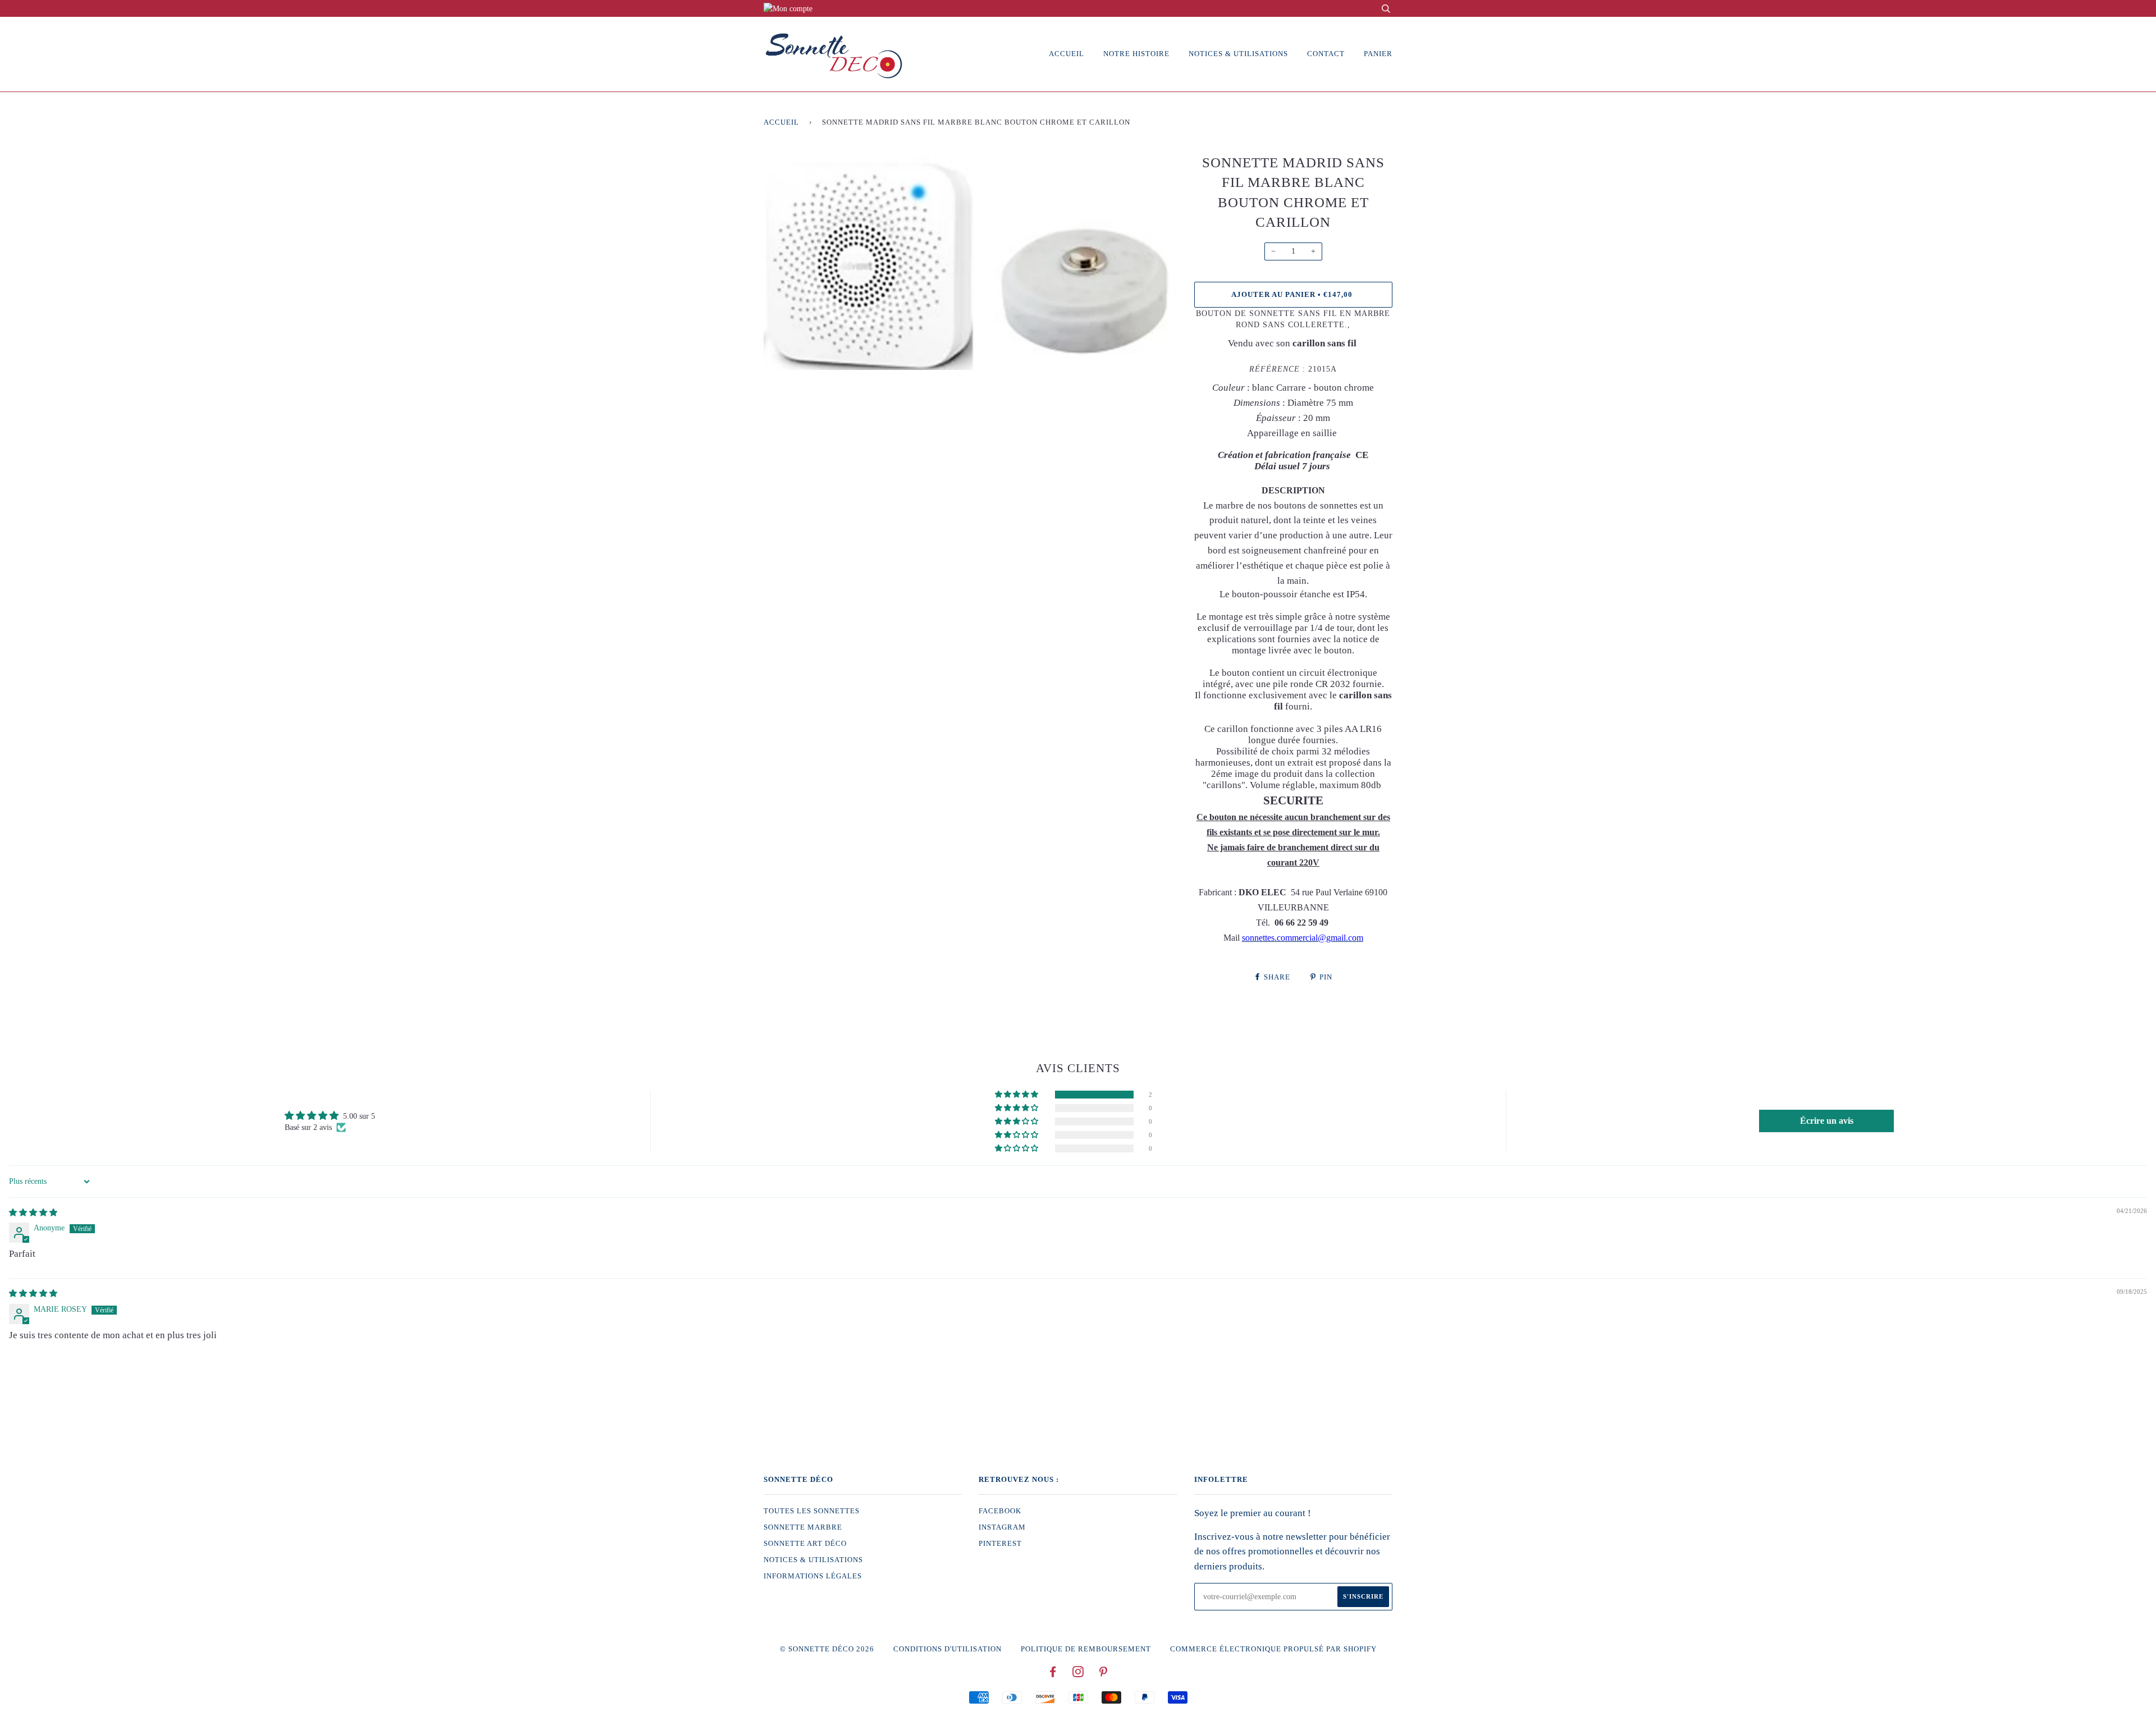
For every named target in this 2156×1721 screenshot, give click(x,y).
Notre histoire (1136, 54)
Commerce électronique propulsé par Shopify (1273, 1649)
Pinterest (1000, 1544)
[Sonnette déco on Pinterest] (1104, 1674)
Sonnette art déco (805, 1544)
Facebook (1000, 1511)
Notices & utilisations (1238, 54)
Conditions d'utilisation (947, 1649)
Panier (1378, 54)
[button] (1017, 1095)
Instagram (1002, 1527)
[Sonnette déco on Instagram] (1078, 1674)
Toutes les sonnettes (812, 1511)
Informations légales (813, 1576)
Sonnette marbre (803, 1527)
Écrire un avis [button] (1827, 1121)
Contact (1326, 54)
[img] (33, 1213)
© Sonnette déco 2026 (827, 1649)
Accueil (1066, 54)
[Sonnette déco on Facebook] (1053, 1674)
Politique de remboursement (1086, 1649)
